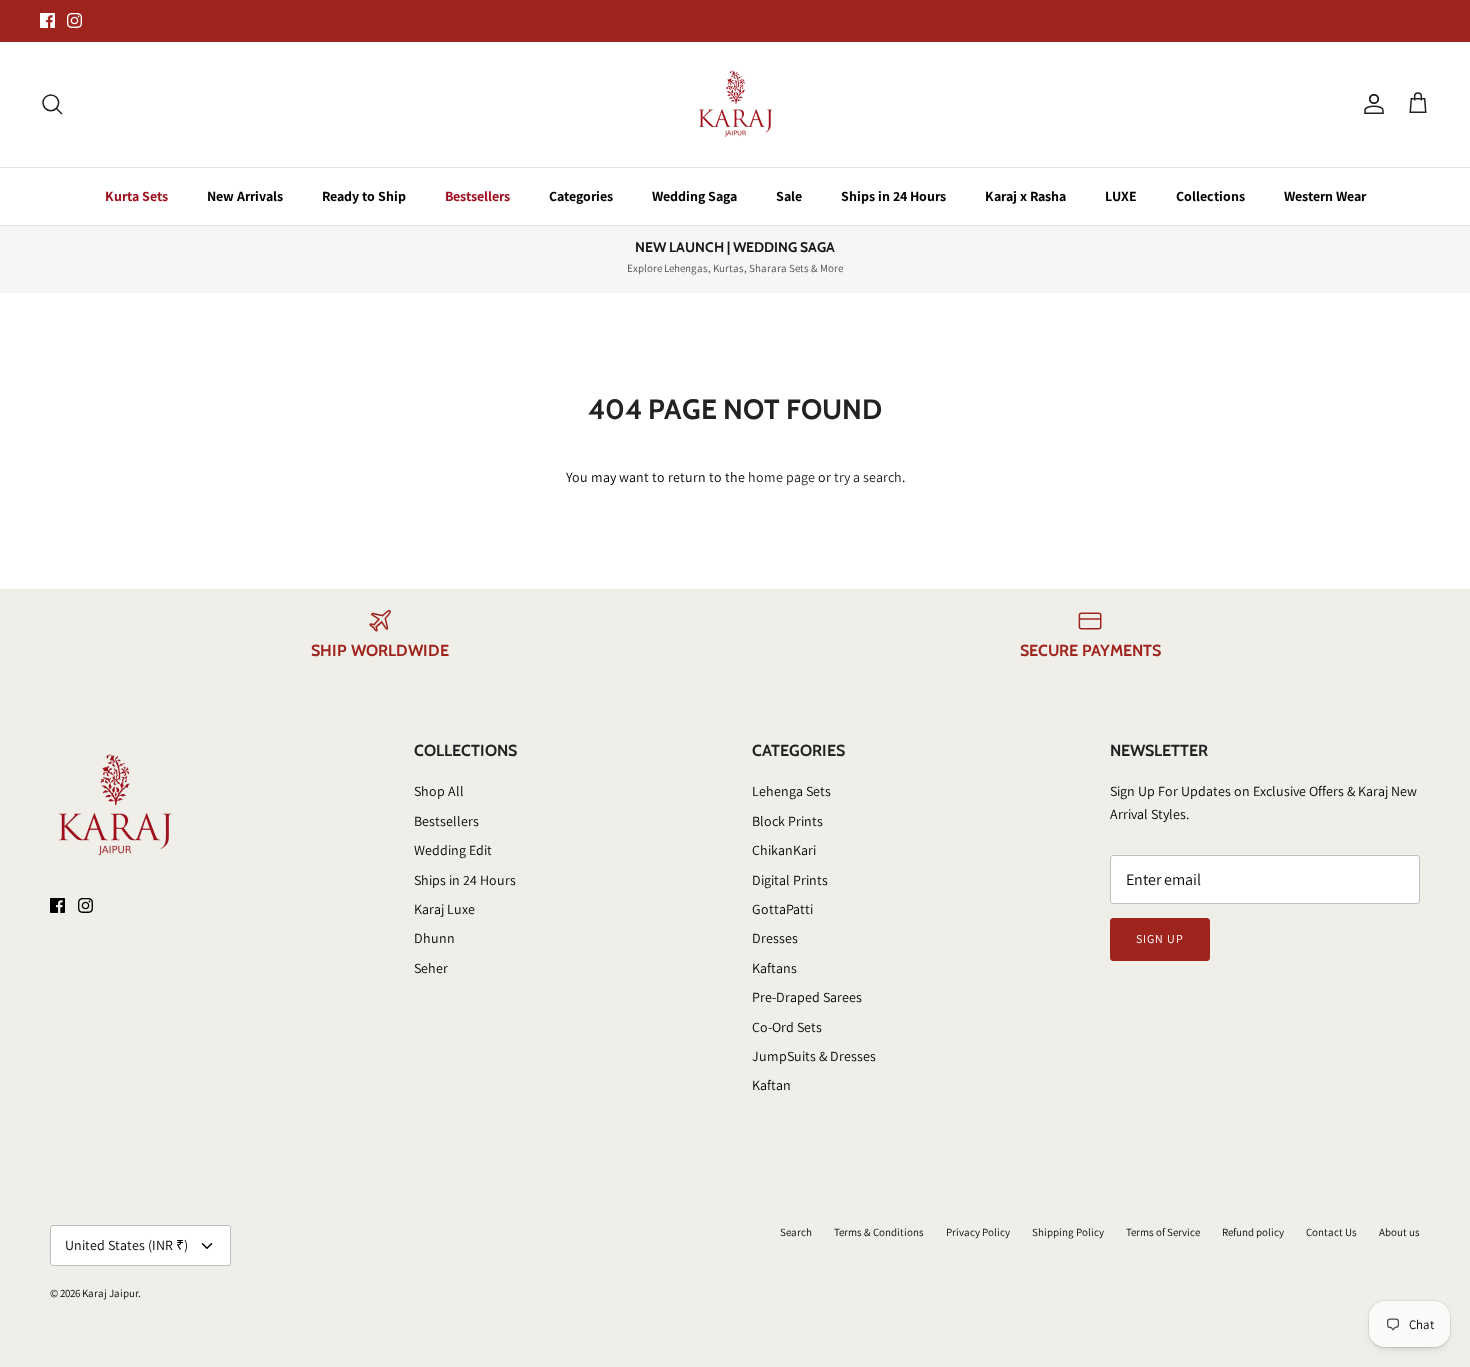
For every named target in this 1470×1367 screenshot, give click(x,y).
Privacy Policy (978, 1232)
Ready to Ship (364, 196)
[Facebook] (47, 20)
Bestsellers (477, 196)
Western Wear (1325, 196)
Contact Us (1331, 1232)
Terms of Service (1163, 1232)
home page (781, 477)
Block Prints (787, 821)
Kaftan (771, 1085)
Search (796, 1232)
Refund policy (1253, 1232)
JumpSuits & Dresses (814, 1056)
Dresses (775, 938)
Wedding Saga (694, 196)
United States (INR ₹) (126, 1245)
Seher (431, 968)
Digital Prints (790, 880)
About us (1399, 1232)
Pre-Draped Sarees (807, 997)
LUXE (1121, 196)
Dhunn (434, 938)
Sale (789, 196)
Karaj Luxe (444, 909)
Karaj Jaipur (110, 1293)
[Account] (1370, 104)
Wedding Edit (453, 850)
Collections (1210, 196)
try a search (868, 477)
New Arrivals (245, 196)
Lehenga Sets (791, 791)
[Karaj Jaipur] (735, 104)
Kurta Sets (136, 196)
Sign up (1160, 938)
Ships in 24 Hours (893, 196)
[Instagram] (74, 20)
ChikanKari (784, 850)
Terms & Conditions (879, 1232)
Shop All (439, 791)
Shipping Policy (1068, 1232)
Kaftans (774, 968)
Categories (581, 196)
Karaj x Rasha (1025, 196)
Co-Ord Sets (787, 1027)
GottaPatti (782, 909)
